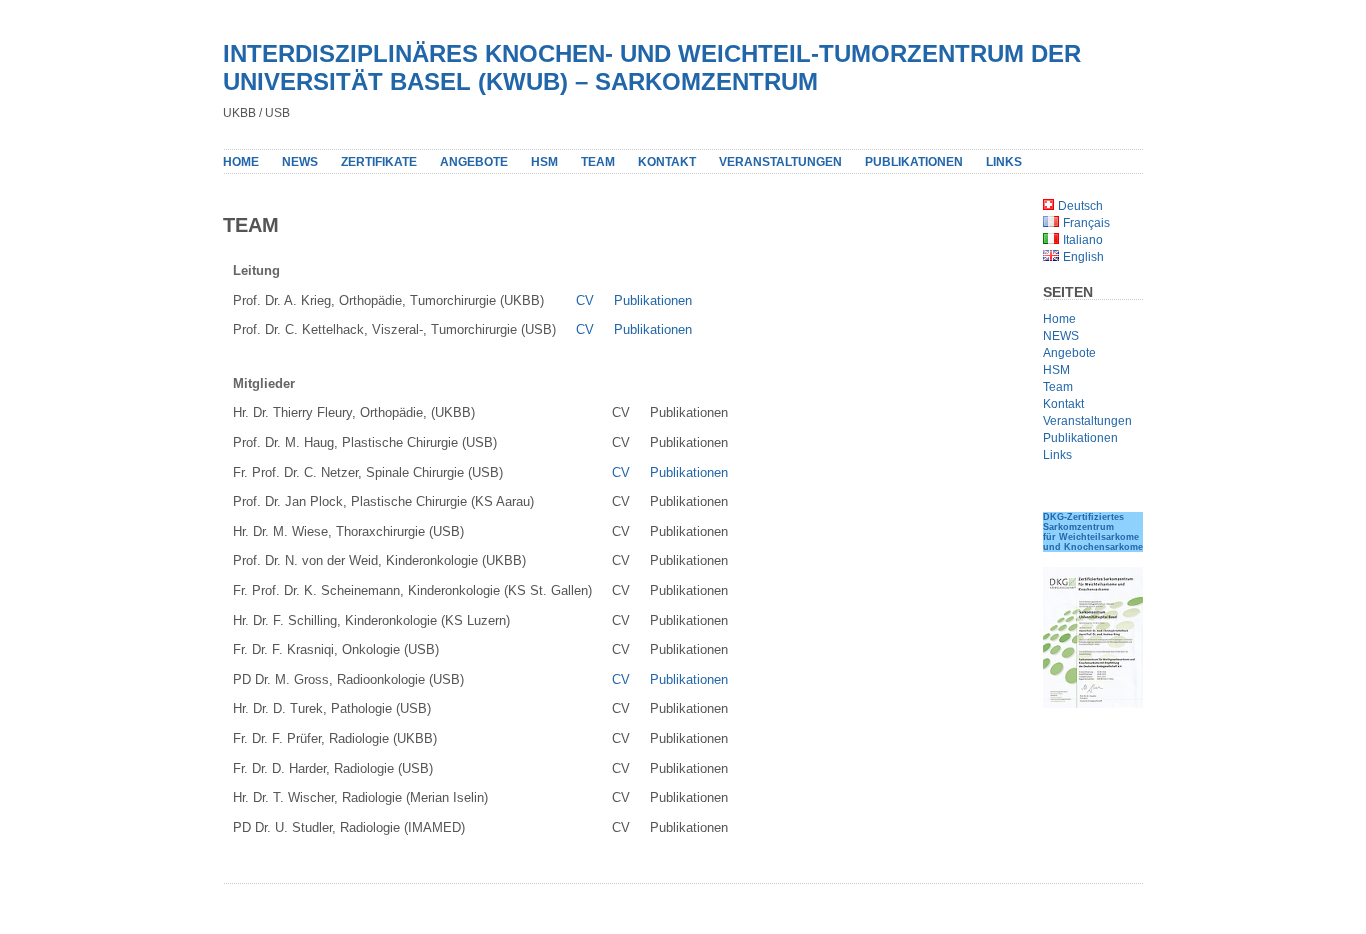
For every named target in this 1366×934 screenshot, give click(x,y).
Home (241, 162)
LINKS (1004, 162)
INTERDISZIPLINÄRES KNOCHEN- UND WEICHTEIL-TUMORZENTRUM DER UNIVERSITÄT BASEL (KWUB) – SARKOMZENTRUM (652, 67)
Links (1057, 455)
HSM (544, 162)
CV (585, 301)
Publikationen (653, 301)
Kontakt (667, 162)
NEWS (300, 162)
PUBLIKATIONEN (914, 162)
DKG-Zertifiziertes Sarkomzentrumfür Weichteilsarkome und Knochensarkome (1093, 532)
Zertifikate (379, 162)
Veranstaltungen (780, 162)
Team (598, 162)
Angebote (474, 162)
